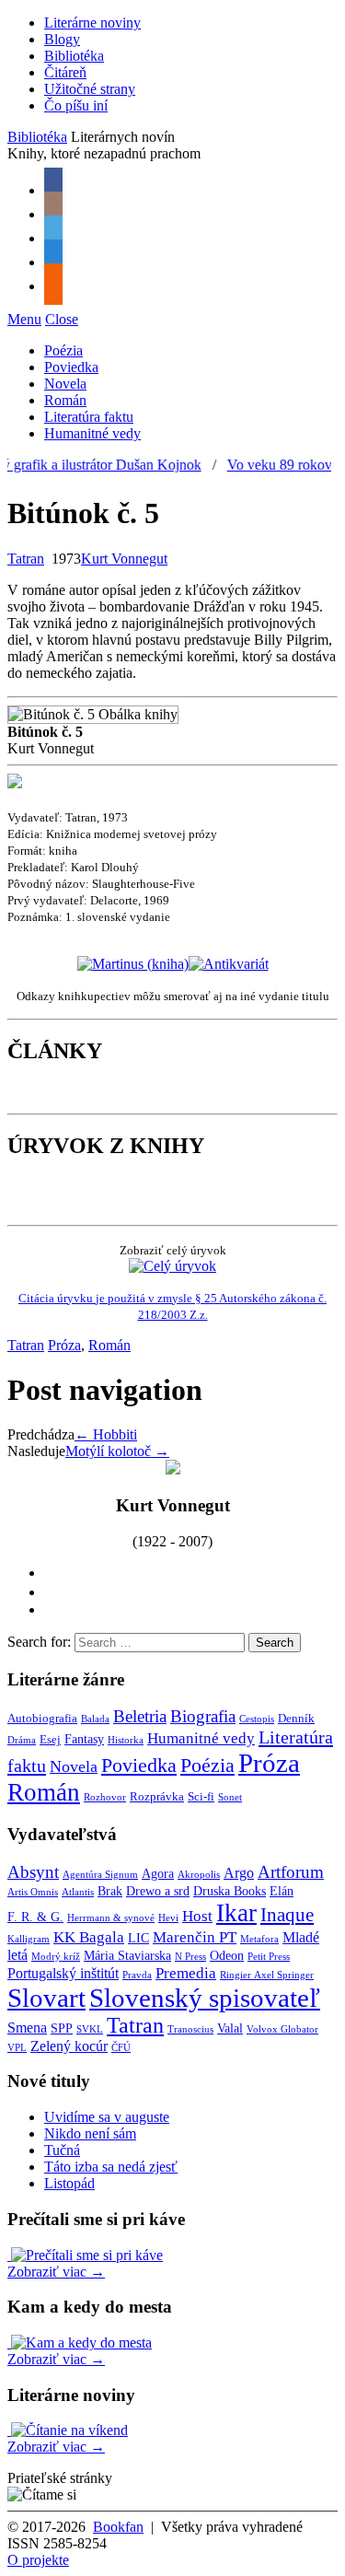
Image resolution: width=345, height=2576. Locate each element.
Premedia (186, 1973)
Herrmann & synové (111, 1918)
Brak (110, 1891)
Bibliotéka (74, 56)
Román (65, 400)
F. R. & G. (35, 1917)
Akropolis (199, 1875)
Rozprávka (157, 1797)
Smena (27, 2028)
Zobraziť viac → (56, 2272)
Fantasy (84, 1739)
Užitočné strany (90, 89)
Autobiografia (42, 1719)
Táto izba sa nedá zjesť (111, 2167)
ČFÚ (121, 2048)
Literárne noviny (92, 23)
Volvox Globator (282, 2029)
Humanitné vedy (92, 433)
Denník (296, 1719)
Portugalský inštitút (63, 1973)
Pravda (137, 1975)
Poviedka (71, 367)
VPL (17, 2048)
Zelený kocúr (69, 2046)
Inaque (287, 1915)
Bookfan (118, 2527)
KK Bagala (89, 1937)
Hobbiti (106, 1434)
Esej (50, 1740)
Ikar (236, 1913)
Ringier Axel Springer (267, 1975)
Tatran (26, 559)
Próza (64, 1345)
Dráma (22, 1740)
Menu (24, 319)
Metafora (259, 1939)
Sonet (230, 1797)
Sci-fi (201, 1797)
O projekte (38, 2560)
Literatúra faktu (89, 417)
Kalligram (29, 1939)
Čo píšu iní (76, 105)
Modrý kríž (56, 1957)
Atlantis (78, 1892)
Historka (126, 1740)
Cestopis (257, 1719)
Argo (239, 1873)
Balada (95, 1719)
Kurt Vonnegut (124, 559)
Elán (282, 1891)
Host (197, 1916)
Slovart (46, 1998)
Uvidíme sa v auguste (107, 2117)
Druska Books (230, 1891)
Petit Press (269, 1957)
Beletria (140, 1716)
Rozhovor (105, 1797)
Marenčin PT (195, 1937)
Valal (230, 2028)
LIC (138, 1938)
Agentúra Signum (100, 1875)
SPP (62, 2028)
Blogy (62, 39)
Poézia (63, 350)
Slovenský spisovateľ (205, 1998)
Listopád (69, 2183)
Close (62, 319)
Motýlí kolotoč (117, 1451)
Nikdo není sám (90, 2133)
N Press (190, 1957)
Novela (65, 384)
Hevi (168, 1918)
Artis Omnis (33, 1892)
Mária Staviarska (127, 1956)
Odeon (227, 1956)
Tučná (62, 2150)
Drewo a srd (158, 1891)
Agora (158, 1874)
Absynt (33, 1872)
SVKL (90, 2029)
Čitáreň (65, 72)
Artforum (291, 1872)
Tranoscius (190, 2029)
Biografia (203, 1716)
